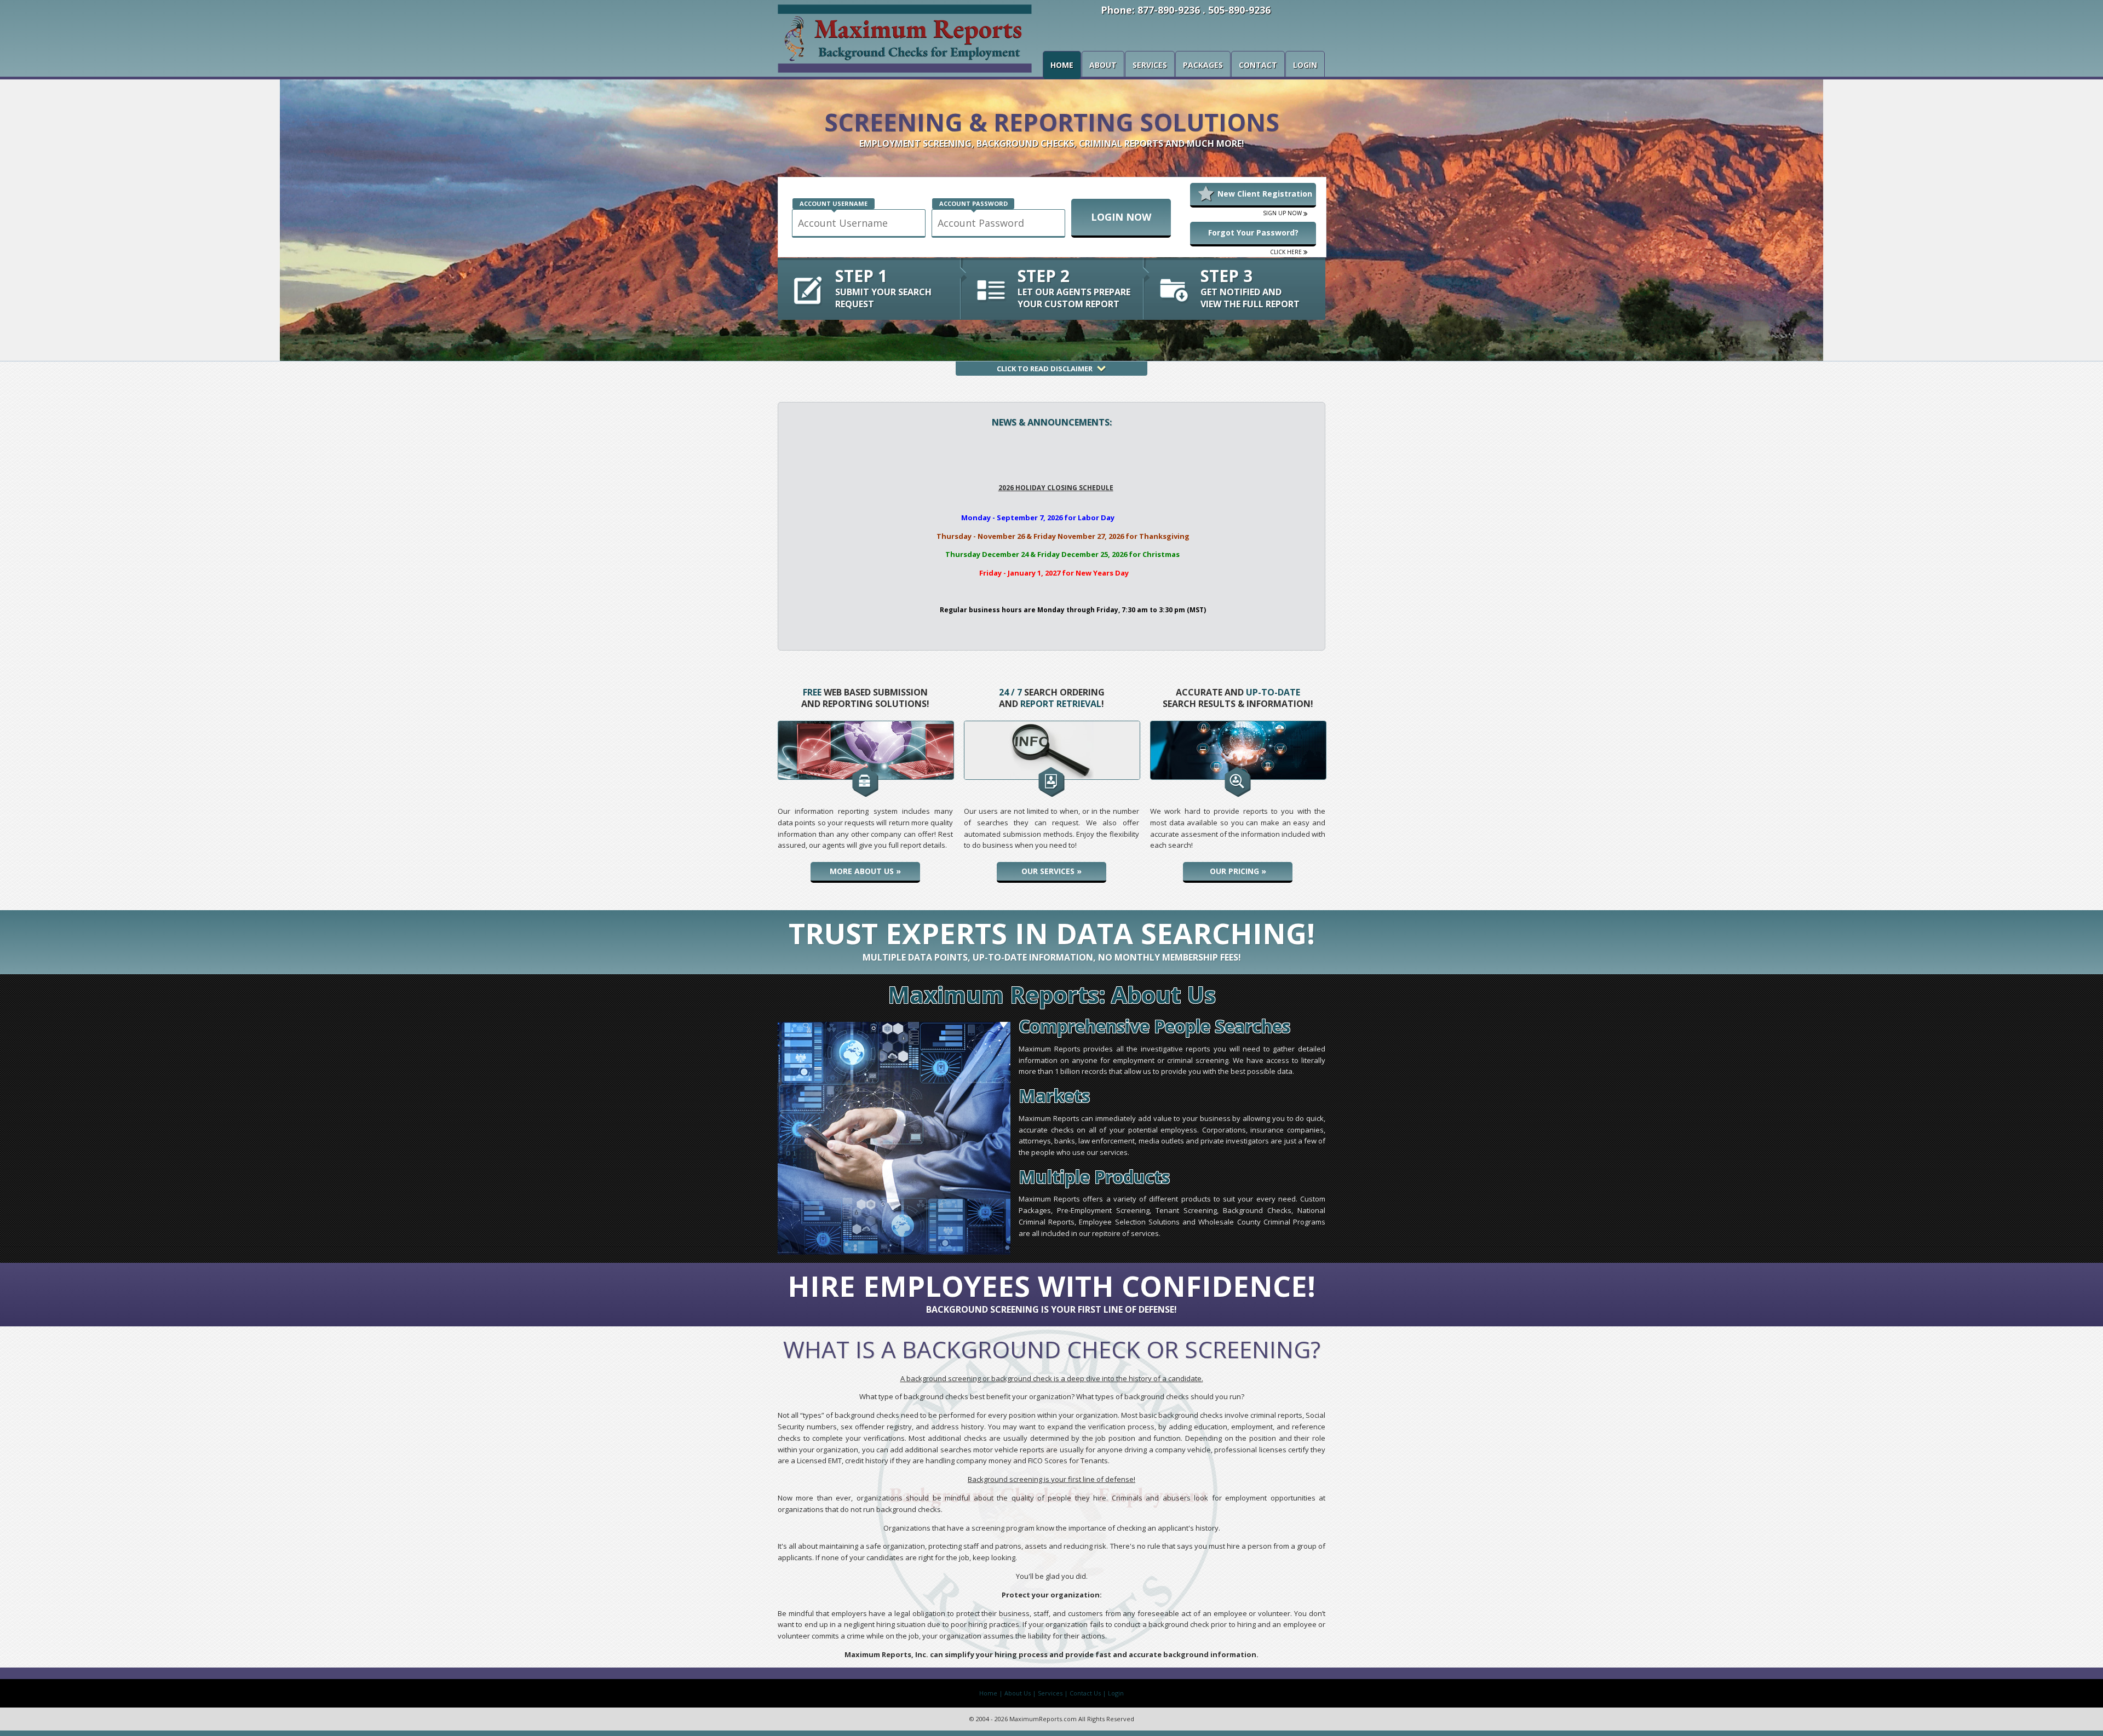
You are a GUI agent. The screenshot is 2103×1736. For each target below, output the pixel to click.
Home (1062, 65)
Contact (1258, 65)
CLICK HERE (1287, 252)
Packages (1203, 65)
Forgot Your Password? (1253, 232)
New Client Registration (1265, 194)
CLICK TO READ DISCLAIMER (1045, 369)
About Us (1018, 1693)
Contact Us (1085, 1693)
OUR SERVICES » (1051, 871)
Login (1305, 65)
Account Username (834, 203)
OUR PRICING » (1238, 871)
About (1103, 65)
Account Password (973, 203)
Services (1150, 65)
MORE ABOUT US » (865, 871)
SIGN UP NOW (1283, 213)
